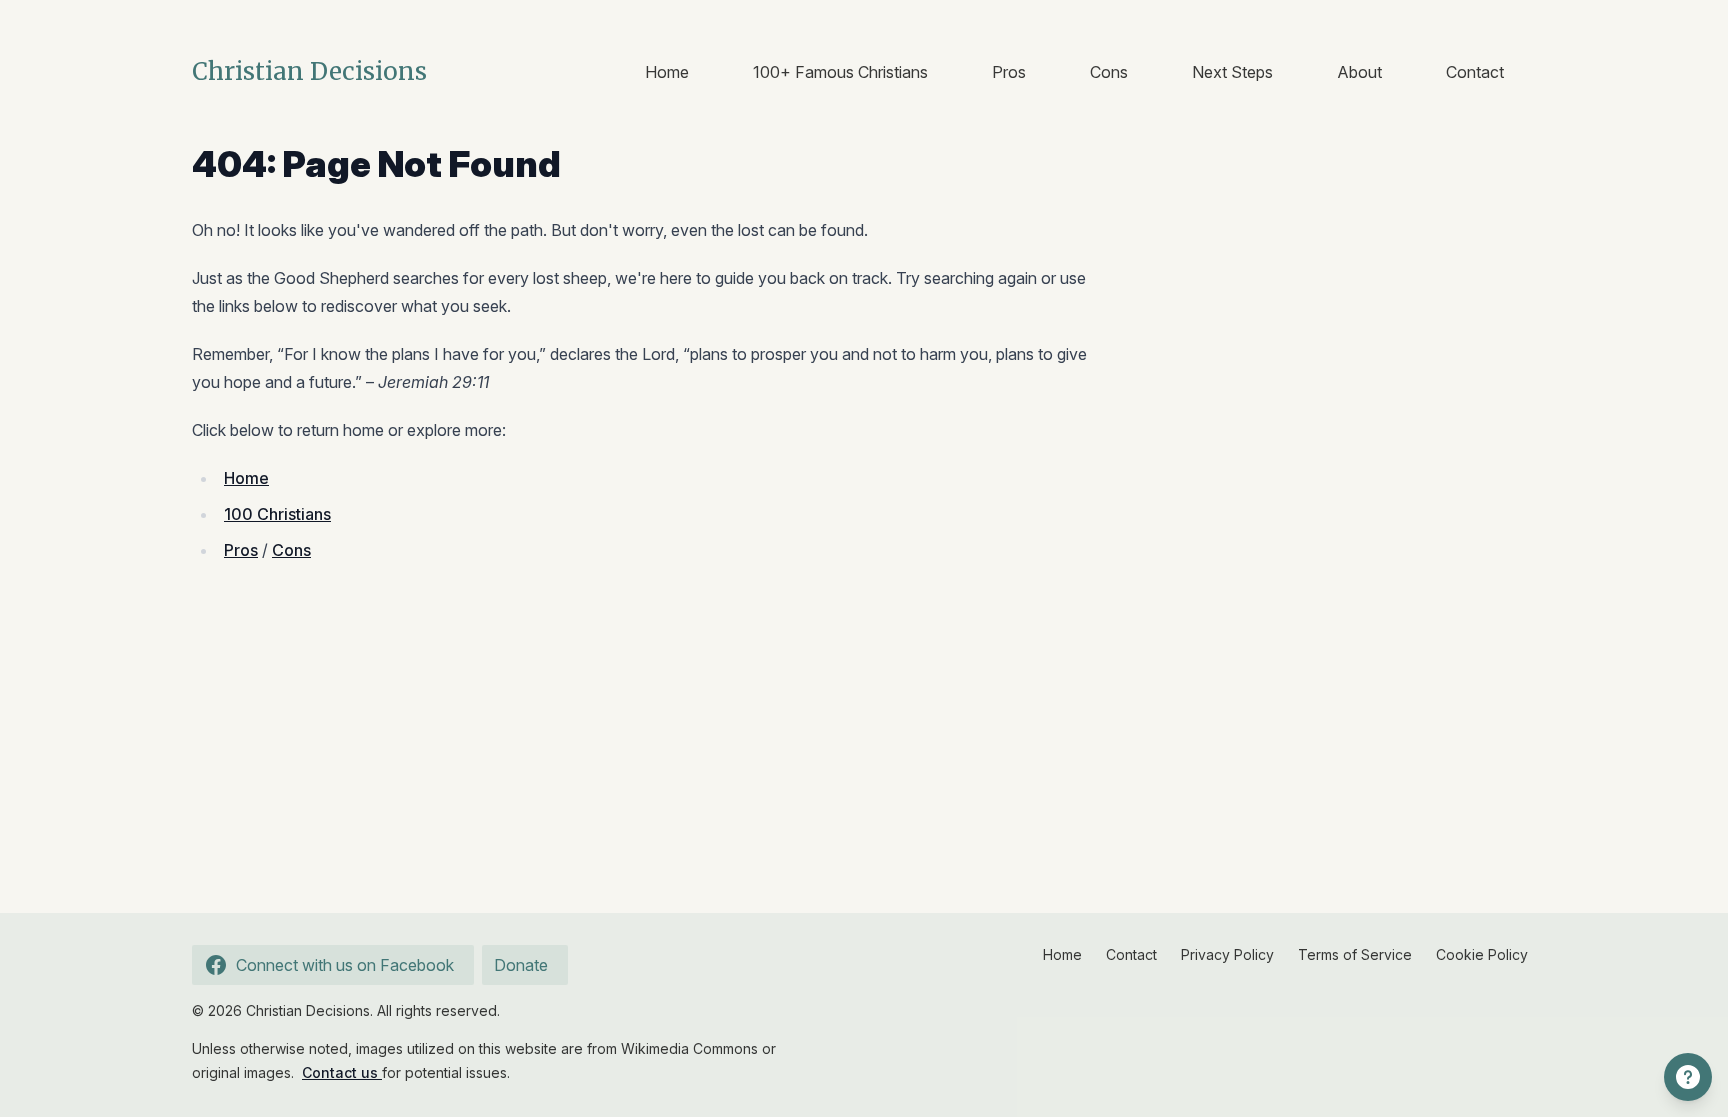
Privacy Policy (1227, 954)
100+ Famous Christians (840, 72)
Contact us (342, 1072)
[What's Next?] (1688, 1077)
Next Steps (1232, 72)
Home (667, 72)
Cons (1109, 72)
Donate (521, 965)
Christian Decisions (309, 71)
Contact (1475, 72)
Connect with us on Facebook (345, 965)
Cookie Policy (1482, 954)
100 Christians (277, 514)
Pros (1009, 72)
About (1359, 72)
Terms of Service (1355, 954)
